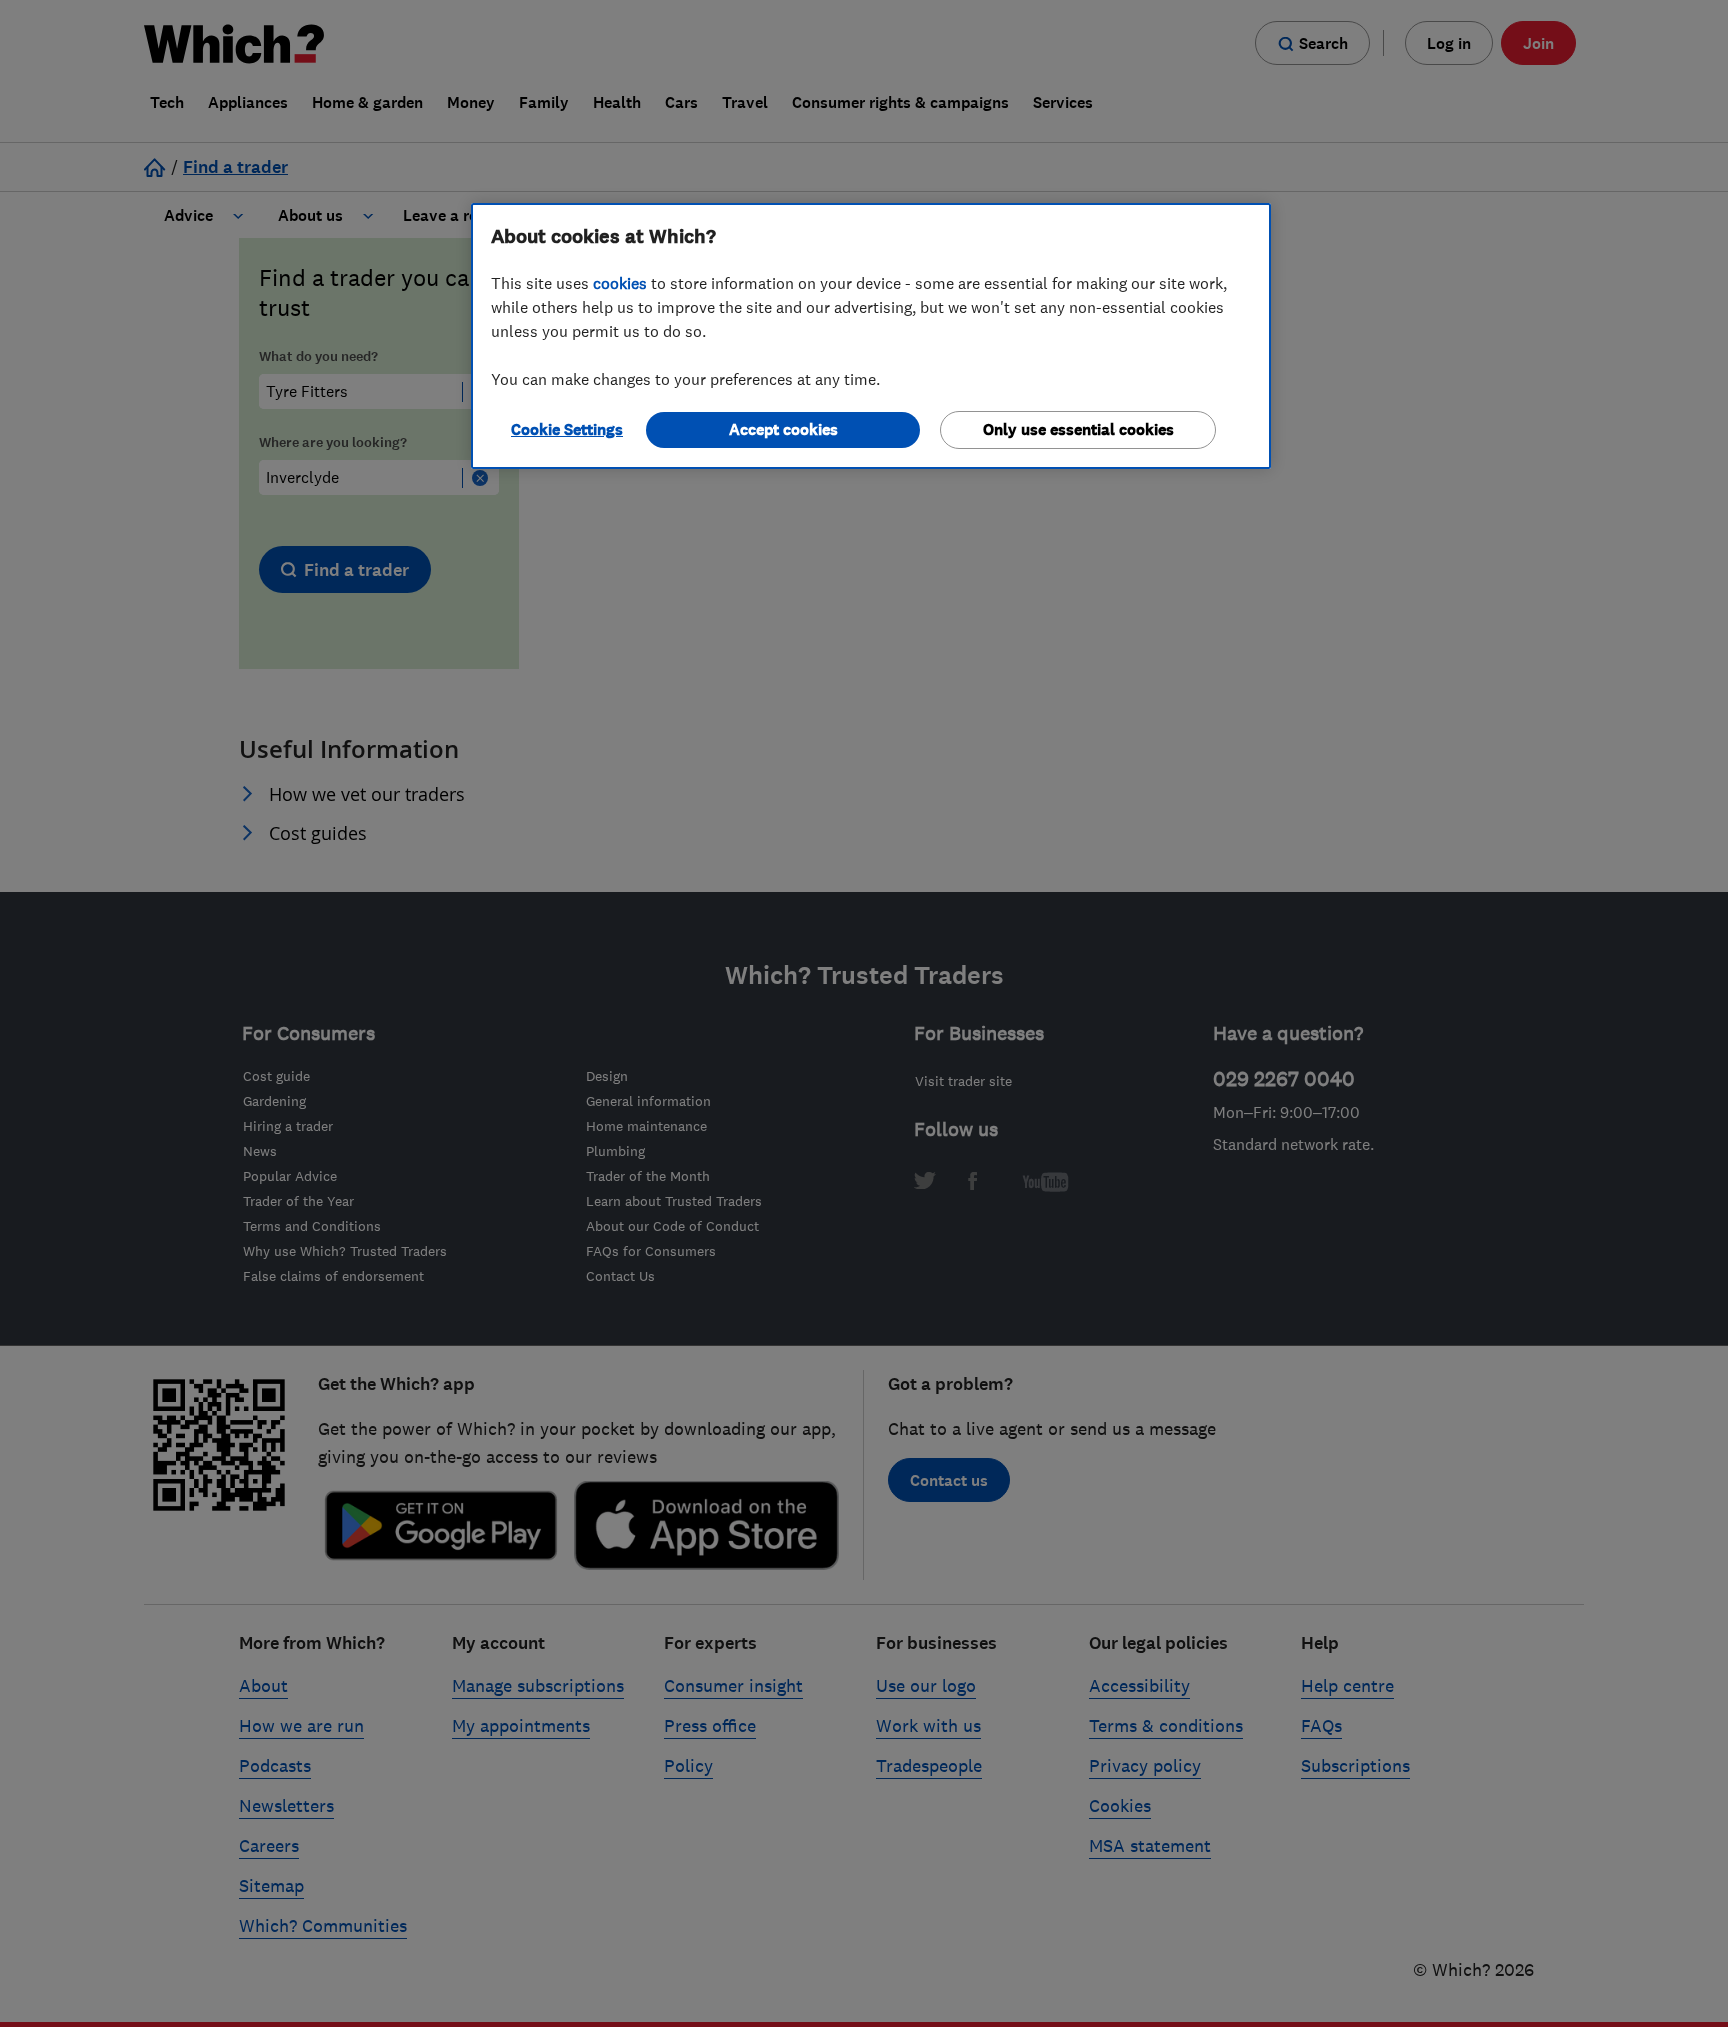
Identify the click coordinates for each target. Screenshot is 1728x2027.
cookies (620, 283)
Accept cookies (783, 429)
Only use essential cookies (1078, 429)
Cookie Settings (567, 429)
